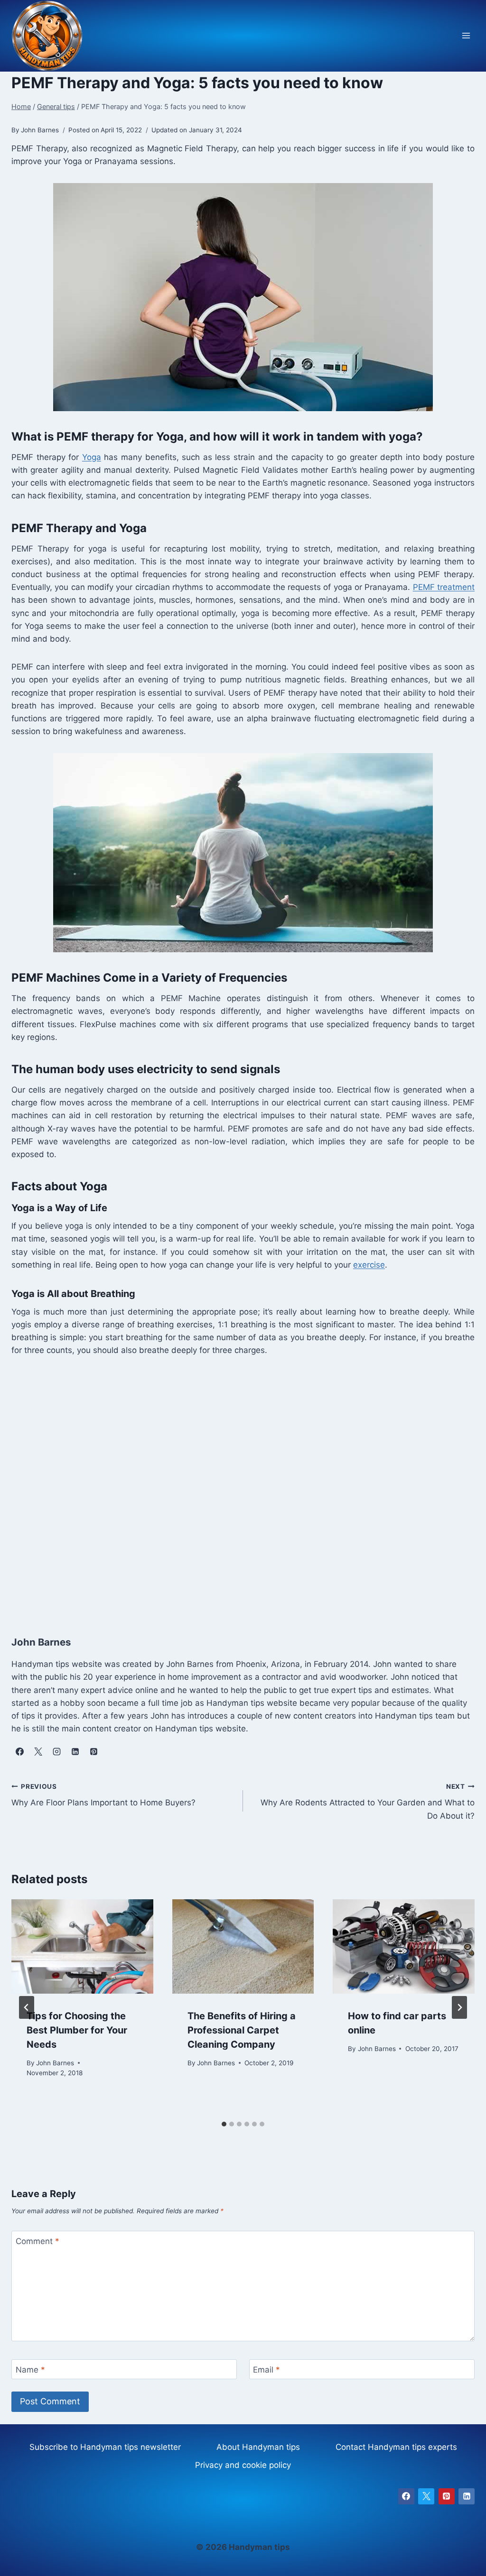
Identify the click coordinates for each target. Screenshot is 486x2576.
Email (266, 2370)
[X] (426, 2496)
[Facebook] (406, 2496)
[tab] (224, 2124)
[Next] (459, 2007)
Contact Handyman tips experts (396, 2447)
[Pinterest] (447, 2496)
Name (30, 2370)
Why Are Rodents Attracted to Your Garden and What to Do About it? (368, 1802)
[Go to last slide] (27, 2007)
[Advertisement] (243, 1486)
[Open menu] (466, 36)
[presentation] (82, 1946)
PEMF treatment (444, 587)
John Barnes (55, 2063)
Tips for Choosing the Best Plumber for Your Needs (77, 2030)
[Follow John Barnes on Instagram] (56, 1751)
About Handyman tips (258, 2447)
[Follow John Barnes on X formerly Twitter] (38, 1751)
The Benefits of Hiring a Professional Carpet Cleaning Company (242, 2030)
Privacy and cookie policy (243, 2465)
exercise (369, 1265)
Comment (37, 2241)
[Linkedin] (467, 2496)
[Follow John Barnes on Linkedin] (75, 1751)
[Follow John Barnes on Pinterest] (93, 1751)
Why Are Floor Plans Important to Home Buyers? (103, 1795)
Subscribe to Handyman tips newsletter (105, 2447)
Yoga (92, 457)
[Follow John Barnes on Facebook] (19, 1751)
